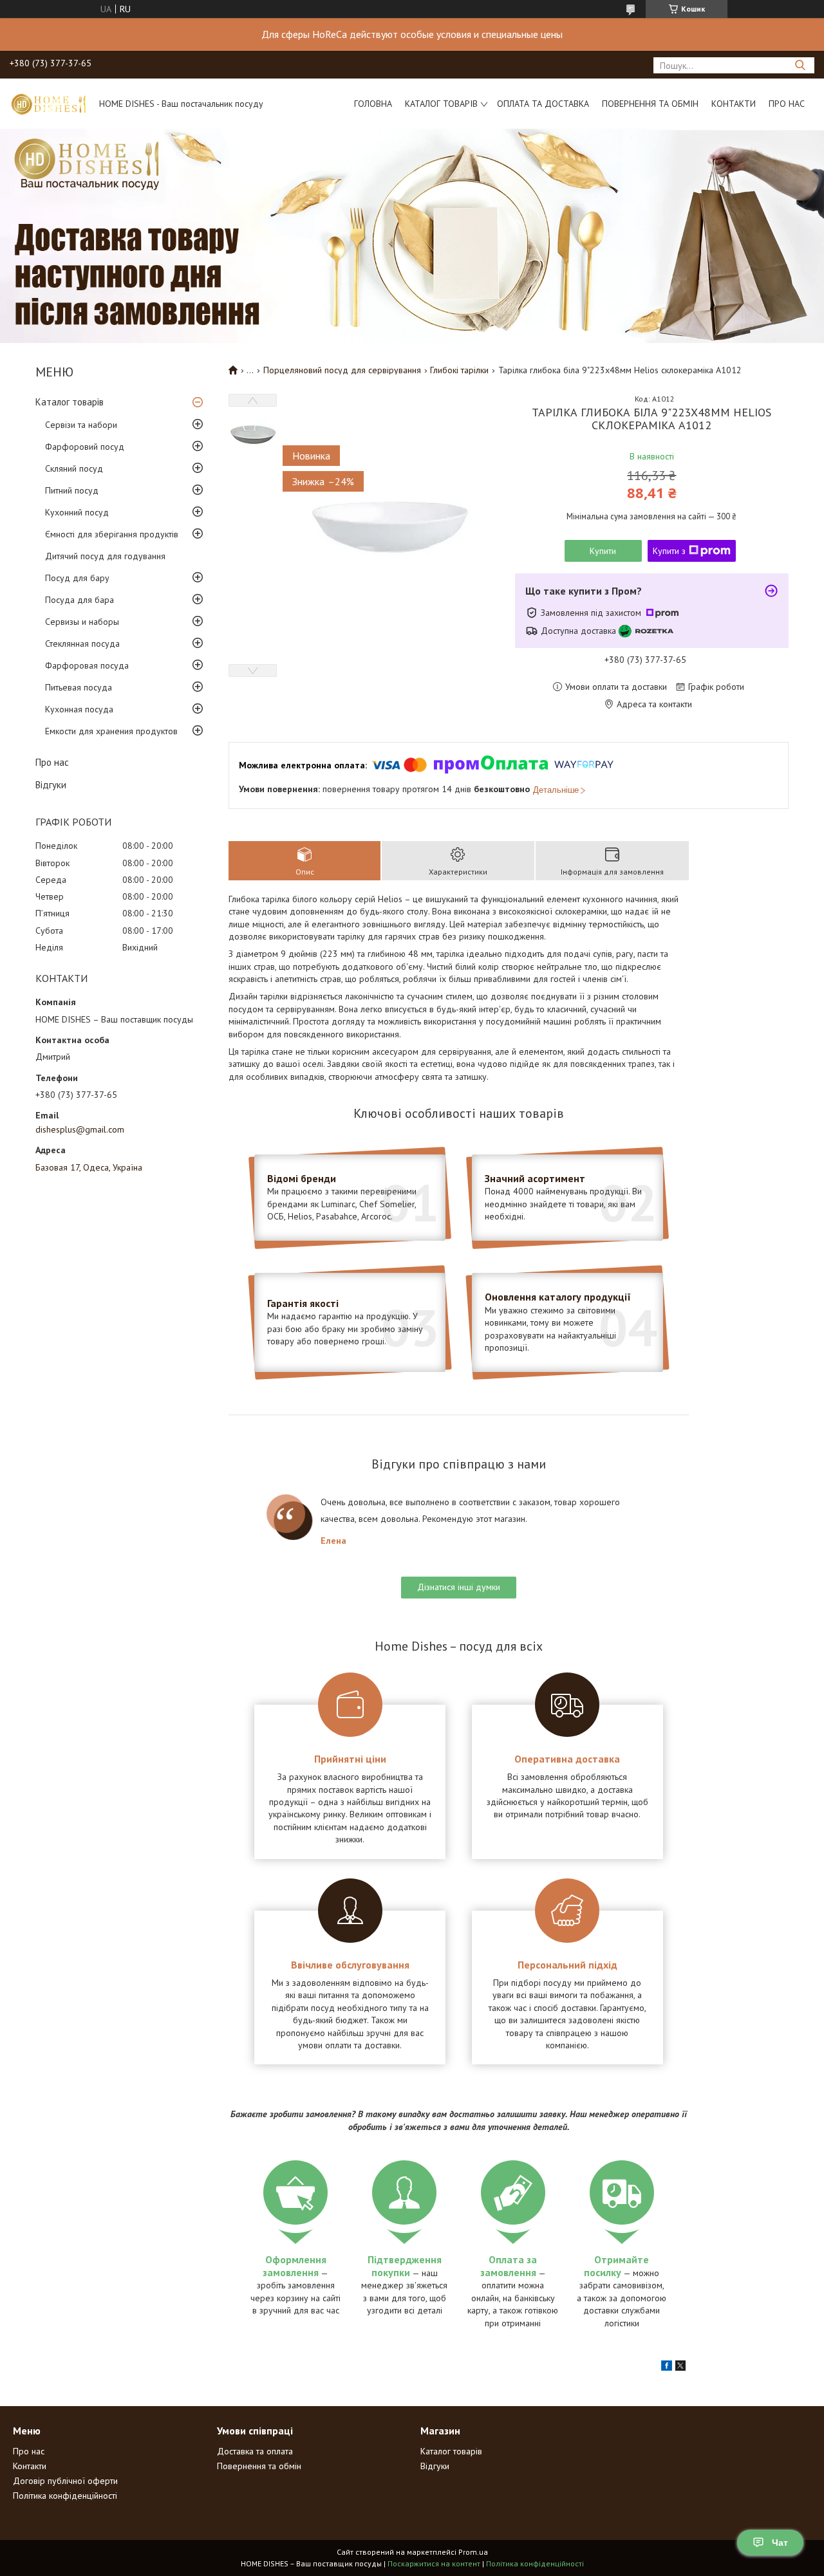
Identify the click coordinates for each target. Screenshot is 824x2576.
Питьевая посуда (79, 687)
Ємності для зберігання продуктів (112, 534)
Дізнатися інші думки (459, 1587)
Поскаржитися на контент (434, 2563)
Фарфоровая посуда (87, 665)
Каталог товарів (441, 104)
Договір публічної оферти (65, 2481)
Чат (780, 2543)
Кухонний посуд (77, 512)
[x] (680, 2368)
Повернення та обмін (650, 104)
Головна (373, 104)
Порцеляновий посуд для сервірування (342, 370)
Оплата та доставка (543, 104)
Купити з (669, 551)
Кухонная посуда (79, 709)
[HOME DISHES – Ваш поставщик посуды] (48, 104)
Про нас (787, 104)
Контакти (734, 104)
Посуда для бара (80, 600)
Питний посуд (72, 490)
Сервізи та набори (81, 425)
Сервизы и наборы (82, 622)
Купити (603, 551)
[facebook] (667, 2368)
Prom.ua (473, 2552)
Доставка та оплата (255, 2451)
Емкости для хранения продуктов (111, 731)
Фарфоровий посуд (85, 447)
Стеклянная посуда (82, 644)
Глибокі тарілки (459, 370)
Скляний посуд (74, 468)
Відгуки (51, 785)
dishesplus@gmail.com (80, 1129)
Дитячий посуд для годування (105, 556)
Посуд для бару (77, 578)
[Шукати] (800, 65)
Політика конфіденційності (65, 2496)
